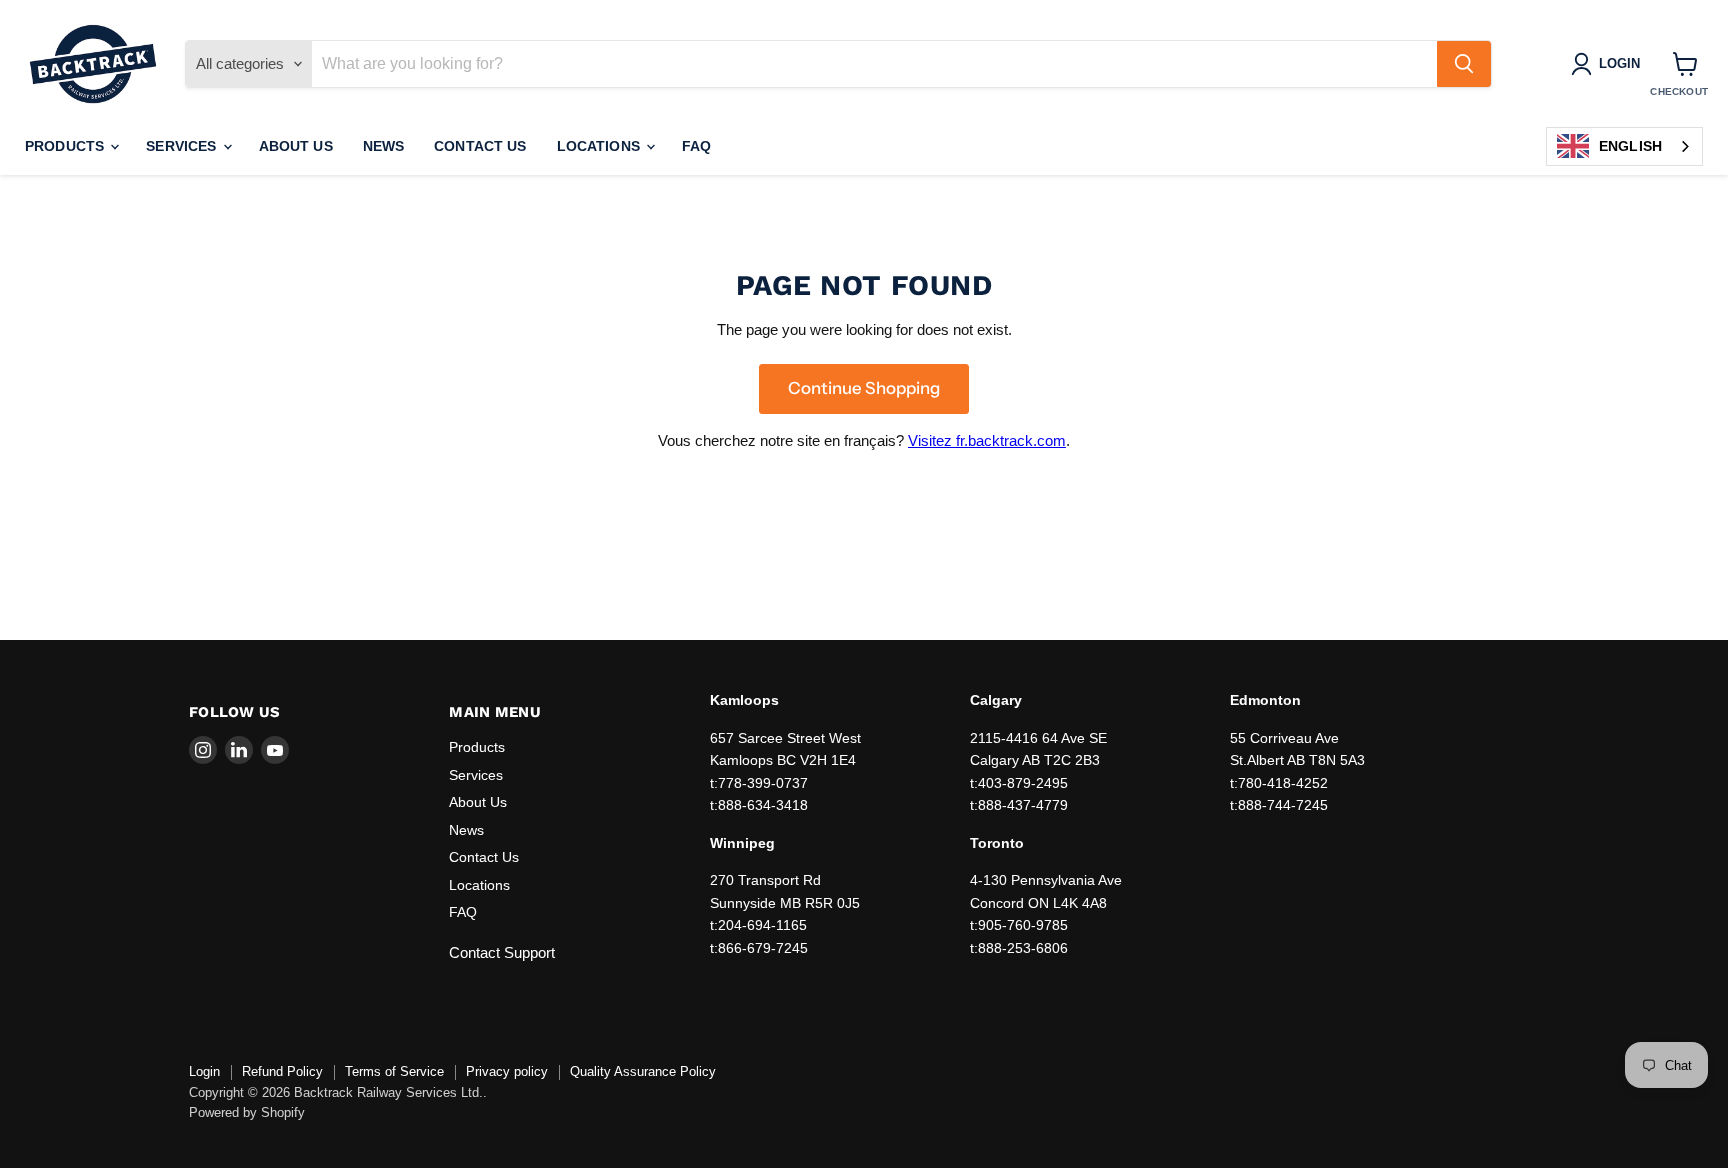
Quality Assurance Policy (643, 1071)
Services (183, 146)
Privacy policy (507, 1071)
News (384, 146)
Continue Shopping (864, 388)
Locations (600, 146)
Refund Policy (282, 1071)
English (1630, 146)
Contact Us (480, 146)
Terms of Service (394, 1071)
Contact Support (502, 952)
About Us (296, 146)
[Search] (1464, 64)
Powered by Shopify (247, 1112)
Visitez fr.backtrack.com (987, 440)
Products (66, 146)
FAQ (696, 146)
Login (204, 1071)
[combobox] (1624, 146)
